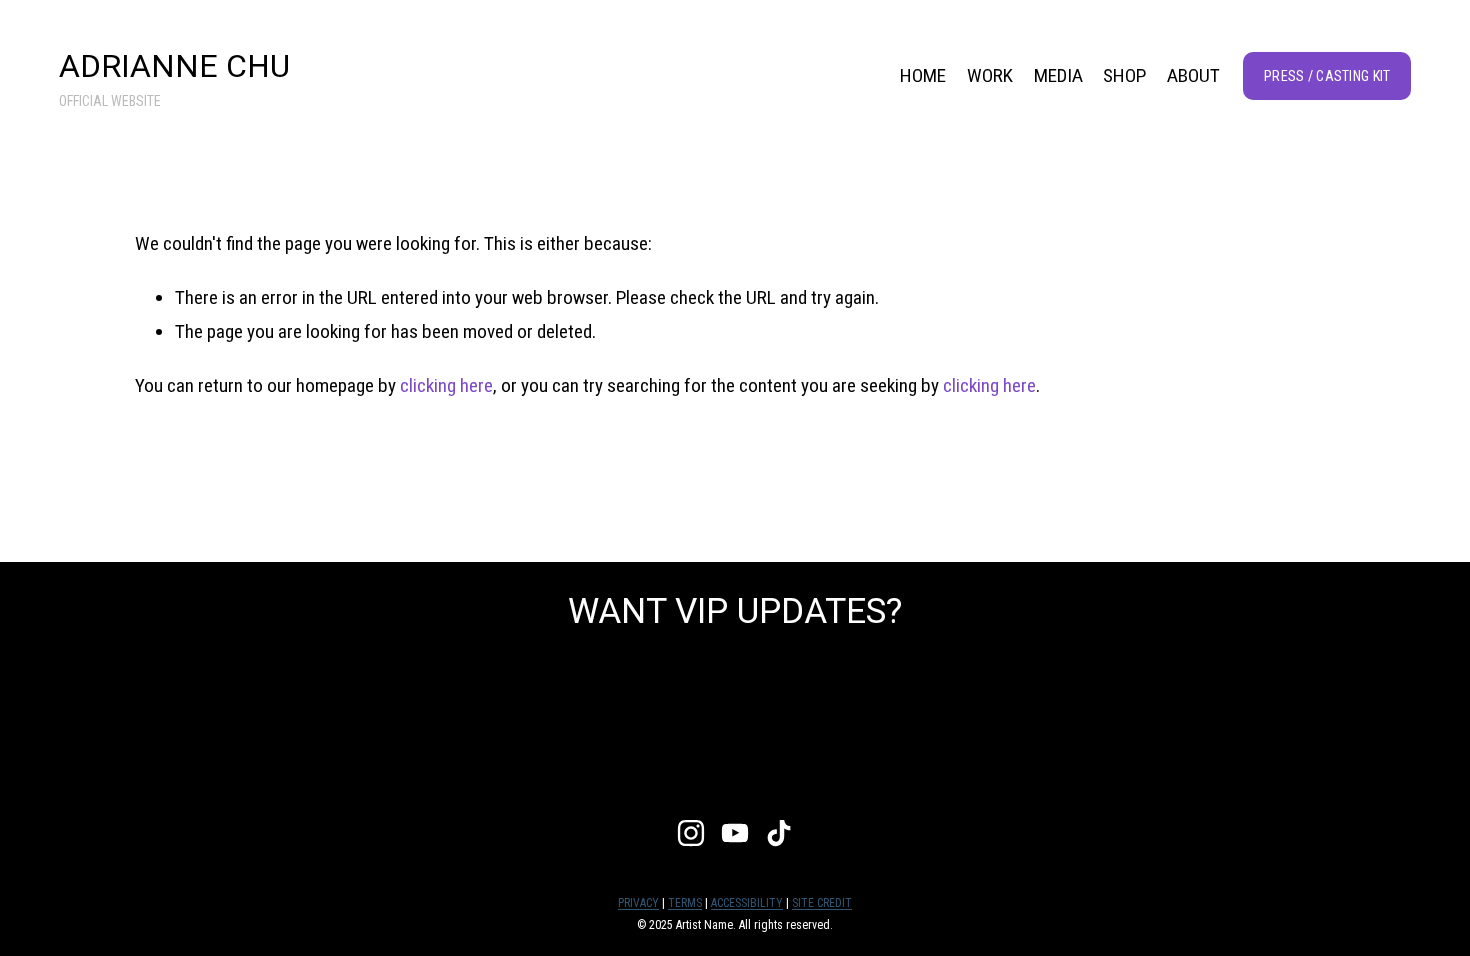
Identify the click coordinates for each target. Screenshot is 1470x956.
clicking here (446, 385)
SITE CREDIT (822, 903)
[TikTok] (779, 833)
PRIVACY (638, 903)
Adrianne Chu (174, 66)
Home (923, 75)
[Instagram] (691, 833)
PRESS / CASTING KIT (1327, 76)
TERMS (685, 903)
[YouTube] (735, 833)
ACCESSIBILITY (747, 903)
